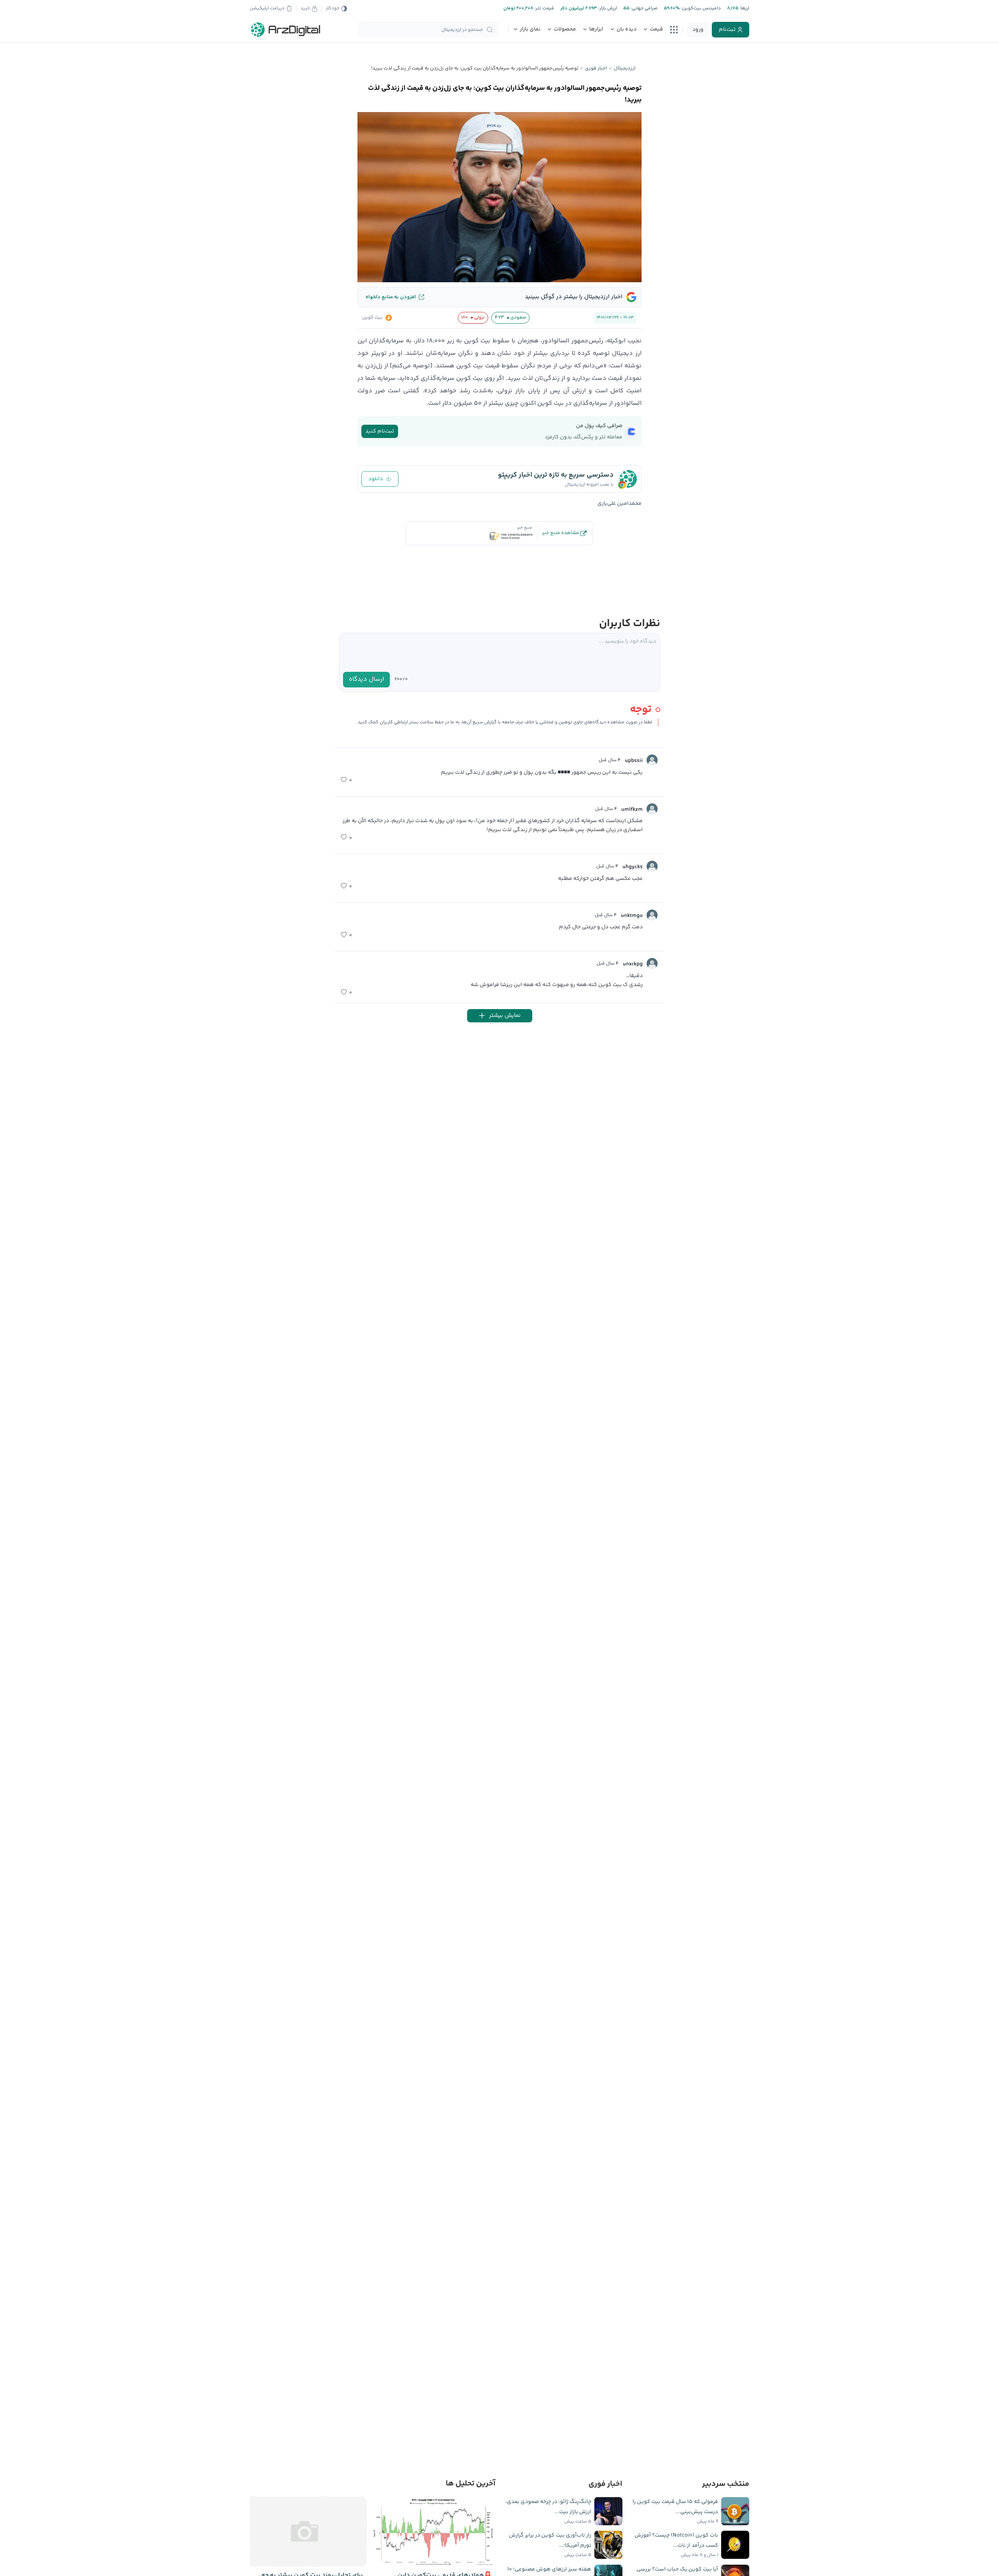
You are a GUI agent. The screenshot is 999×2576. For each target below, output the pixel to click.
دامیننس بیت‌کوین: (700, 8)
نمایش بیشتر (505, 1016)
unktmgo (632, 916)
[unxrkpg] (652, 963)
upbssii (634, 761)
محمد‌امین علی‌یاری (619, 504)
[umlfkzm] (652, 809)
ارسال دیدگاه (366, 679)
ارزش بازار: (607, 8)
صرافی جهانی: (643, 8)
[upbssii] (652, 760)
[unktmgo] (652, 915)
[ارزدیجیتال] (286, 30)
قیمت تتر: (544, 8)
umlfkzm (632, 810)
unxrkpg (633, 964)
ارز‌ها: (744, 8)
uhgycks (633, 867)
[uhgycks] (652, 866)
